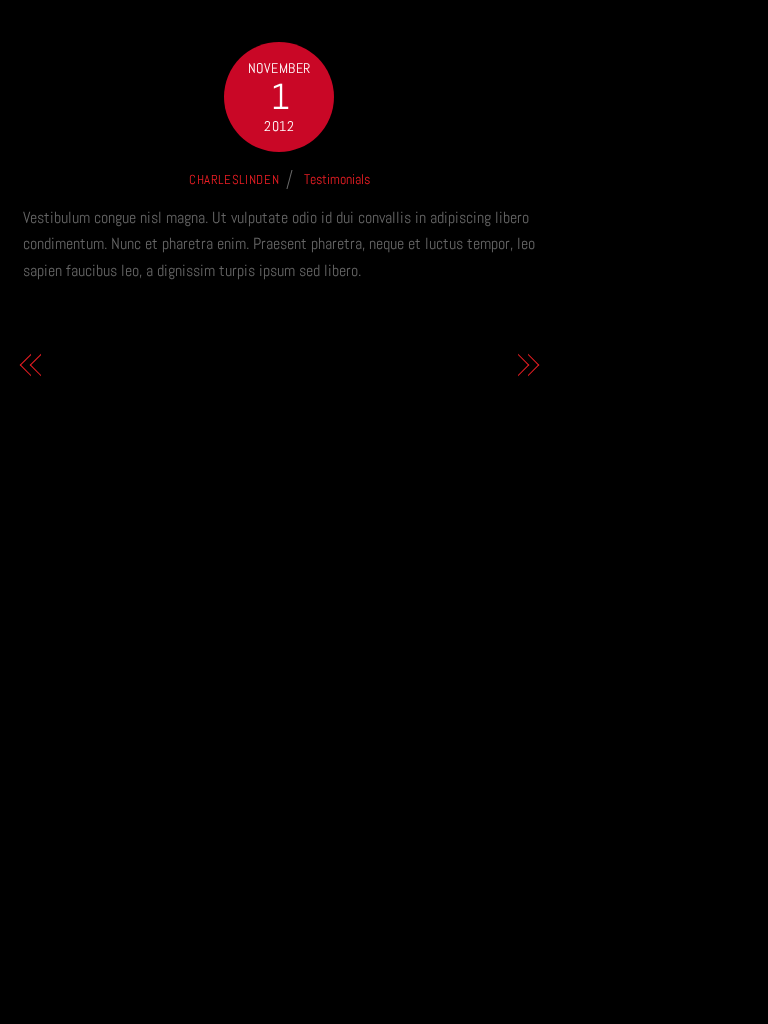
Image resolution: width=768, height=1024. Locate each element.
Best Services (456, 365)
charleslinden (234, 179)
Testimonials (337, 179)
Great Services (105, 365)
